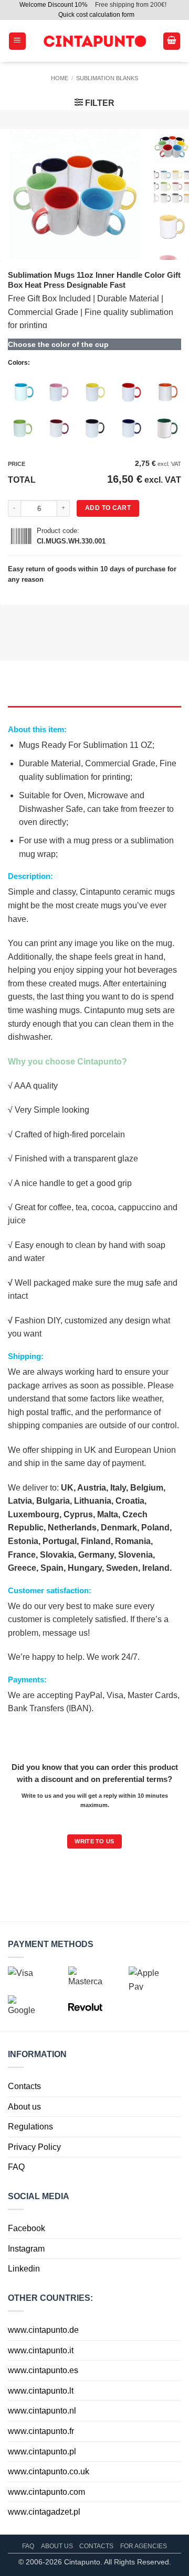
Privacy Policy (34, 2147)
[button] (17, 41)
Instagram (26, 2249)
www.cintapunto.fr (41, 2431)
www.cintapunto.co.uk (49, 2471)
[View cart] (172, 41)
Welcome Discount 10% (54, 5)
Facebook (27, 2228)
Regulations (30, 2127)
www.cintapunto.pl (42, 2452)
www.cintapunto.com (46, 2492)
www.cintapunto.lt (41, 2391)
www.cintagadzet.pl (44, 2512)
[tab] (94, 711)
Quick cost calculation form (96, 15)
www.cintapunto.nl (42, 2411)
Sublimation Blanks (107, 78)
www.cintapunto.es (43, 2370)
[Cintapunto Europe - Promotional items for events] (94, 41)
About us (24, 2107)
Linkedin (24, 2269)
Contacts (24, 2086)
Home (60, 78)
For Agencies (144, 2546)
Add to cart (108, 508)
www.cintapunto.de (43, 2330)
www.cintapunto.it (41, 2350)
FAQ (16, 2167)
